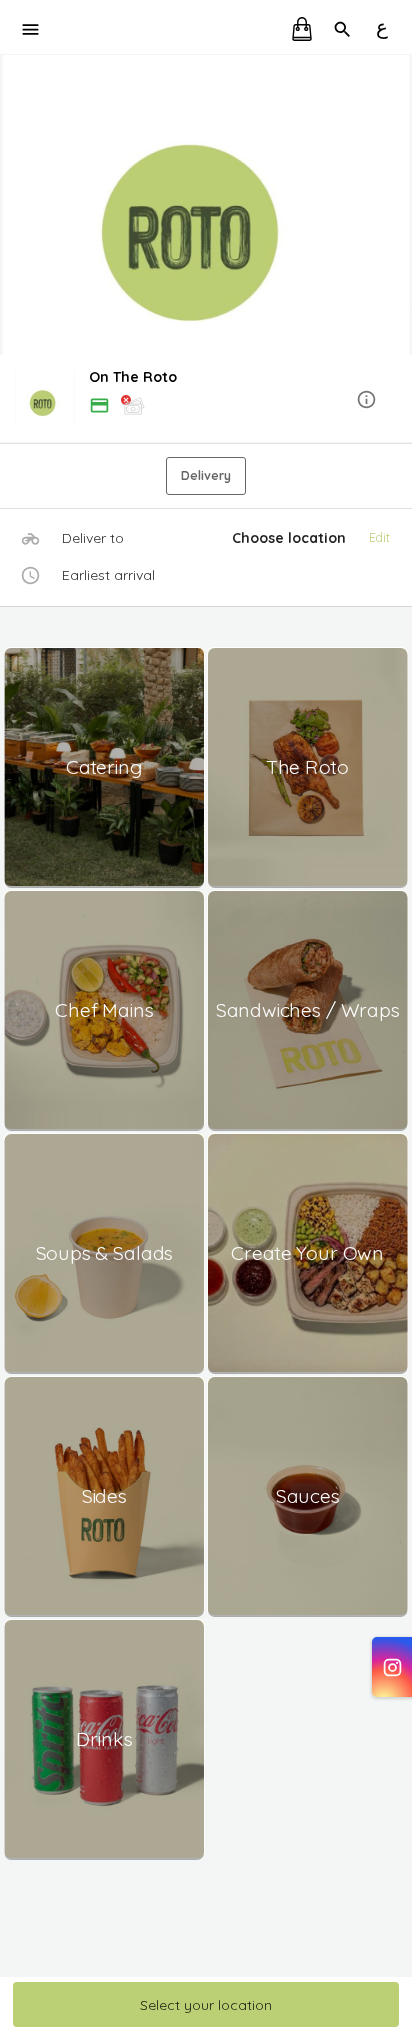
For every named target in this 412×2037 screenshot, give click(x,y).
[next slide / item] (398, 205)
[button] (206, 400)
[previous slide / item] (14, 205)
